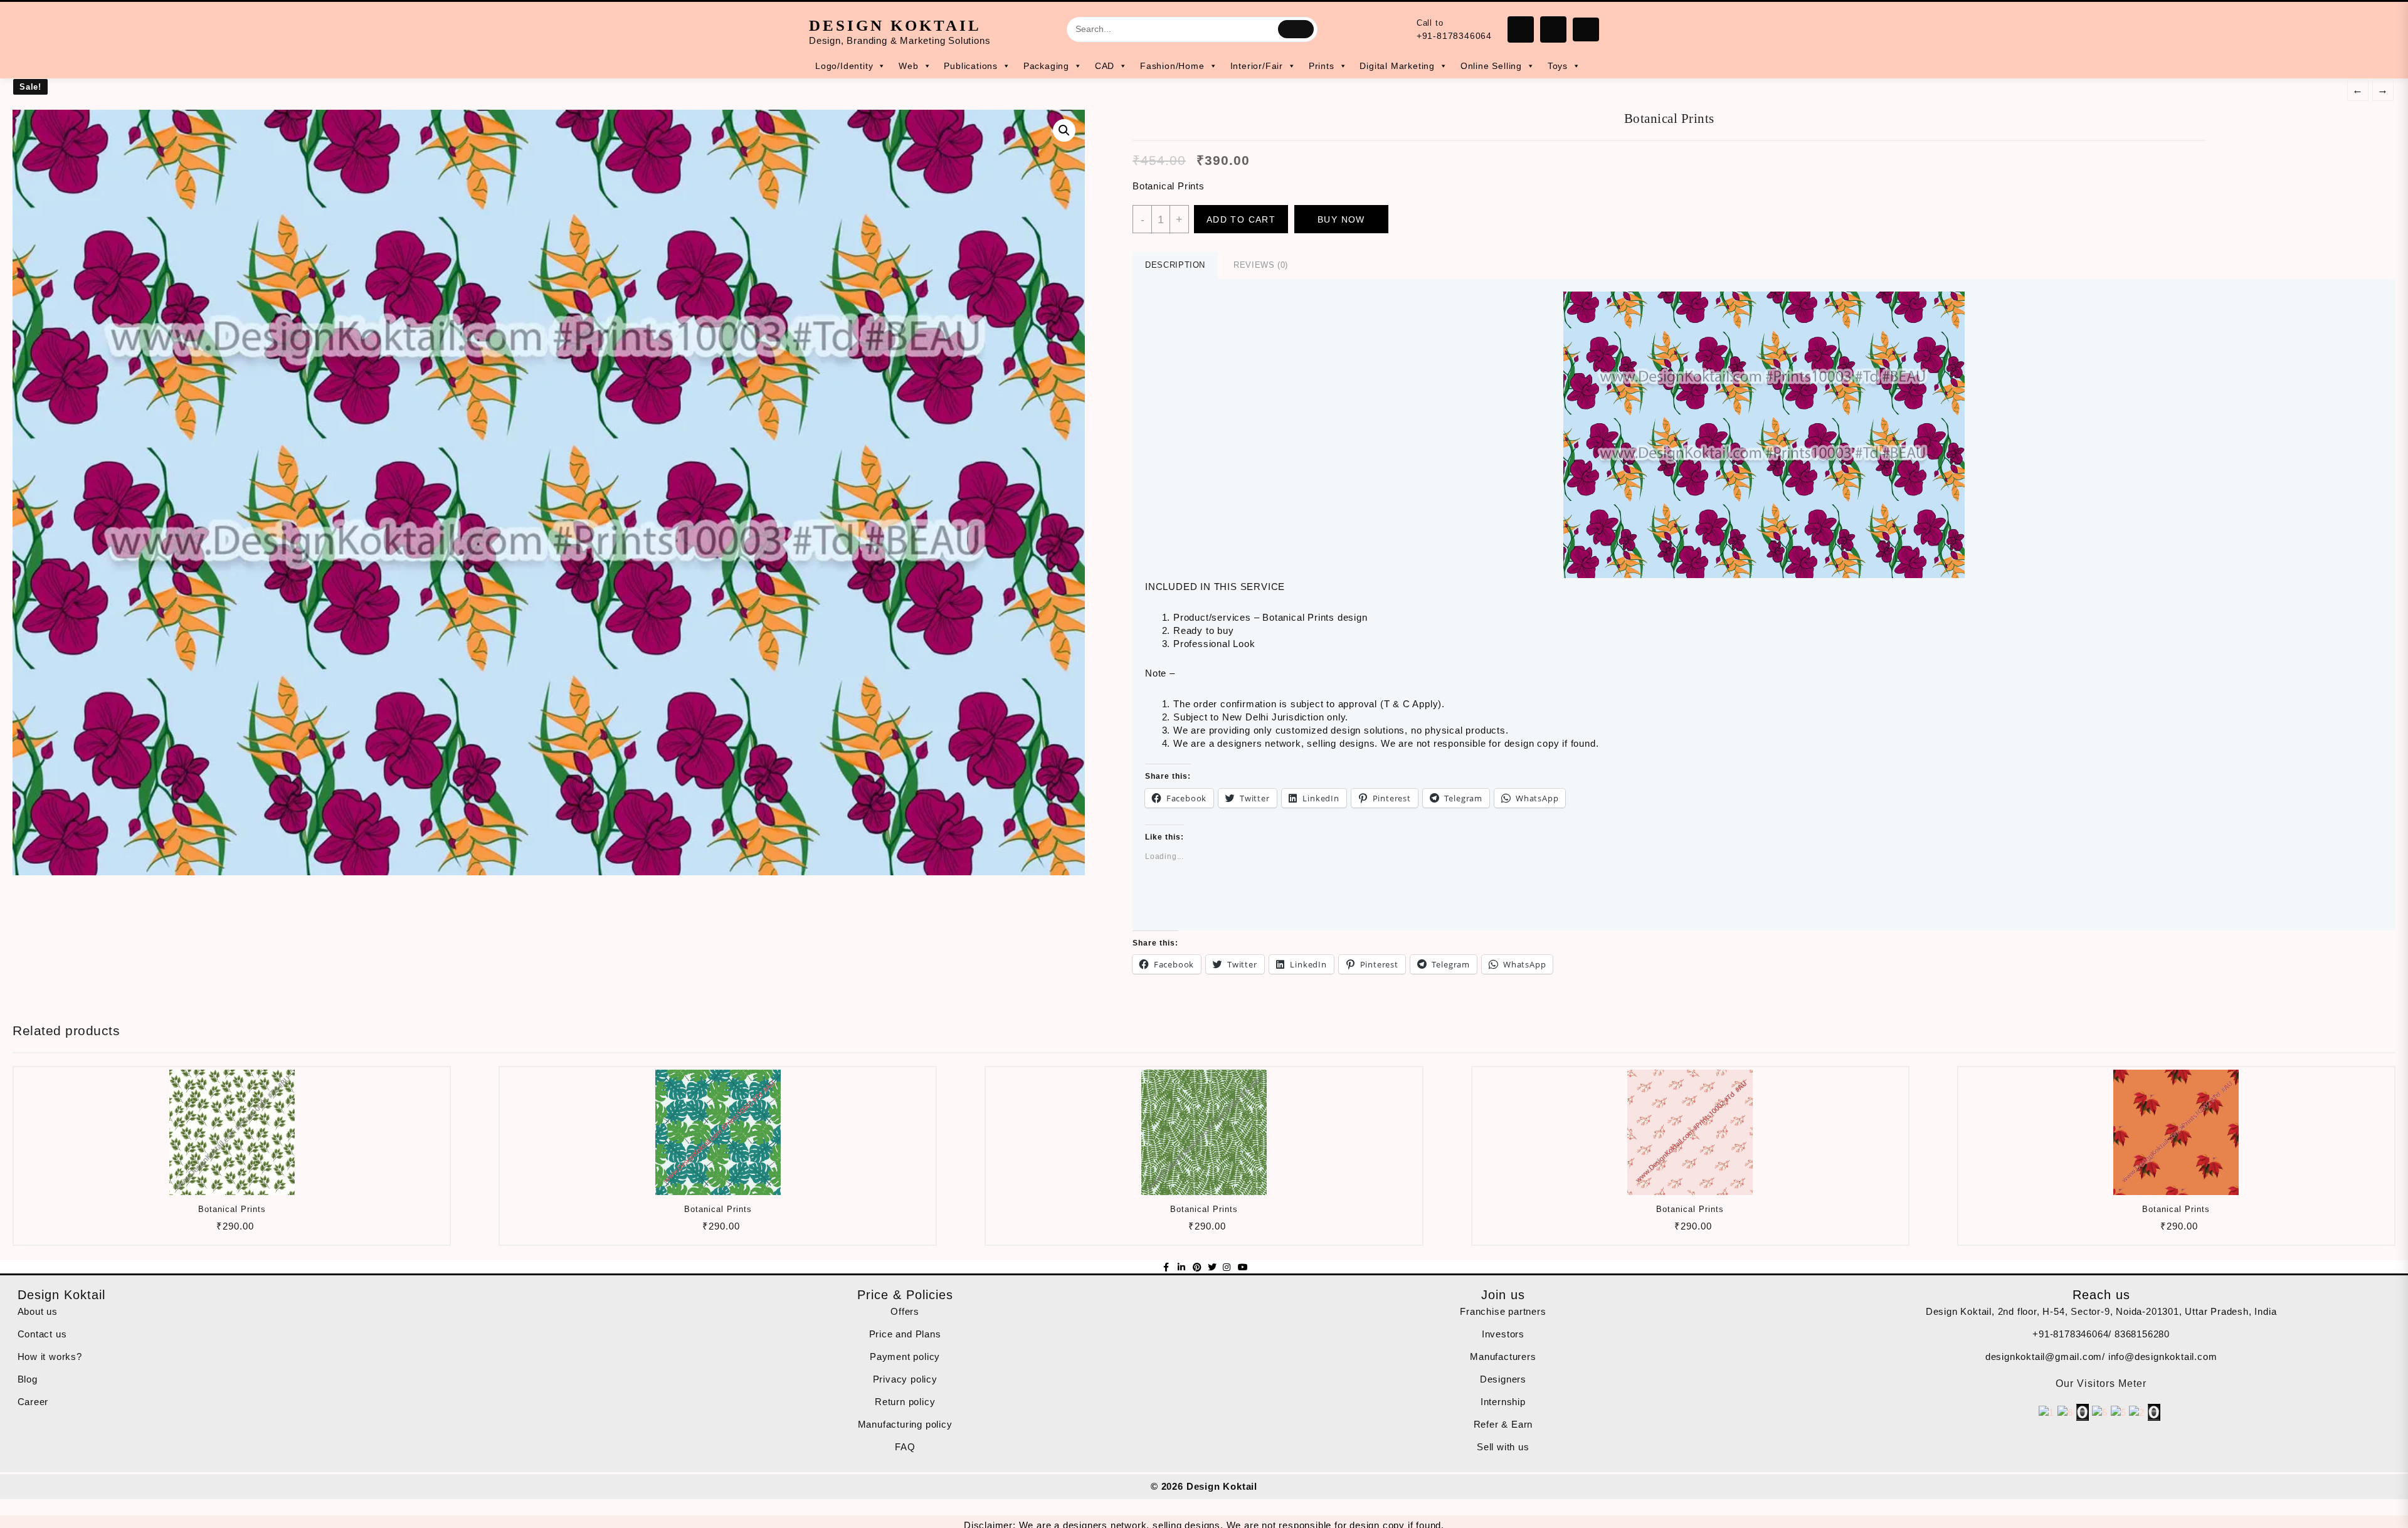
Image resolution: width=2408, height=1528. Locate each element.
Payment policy (905, 1357)
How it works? (50, 1357)
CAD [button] (1105, 66)
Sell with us (1503, 1447)
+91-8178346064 (1454, 36)
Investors (1503, 1334)
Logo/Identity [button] (844, 66)
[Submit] (1296, 29)
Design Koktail (895, 25)
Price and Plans (905, 1334)
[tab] (1175, 266)
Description (1175, 265)
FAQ (905, 1447)
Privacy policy (905, 1379)
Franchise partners (1503, 1311)
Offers (905, 1311)
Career (33, 1402)
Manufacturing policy (905, 1424)
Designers (1503, 1379)
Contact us (42, 1334)
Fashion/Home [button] (1172, 66)
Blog (28, 1379)
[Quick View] (230, 1230)
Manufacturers (1503, 1357)
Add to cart (1241, 219)
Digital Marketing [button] (1397, 66)
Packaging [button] (1046, 66)
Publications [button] (971, 66)
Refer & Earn (1503, 1424)
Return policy (905, 1402)
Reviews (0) (1261, 265)
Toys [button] (1558, 66)
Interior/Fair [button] (1257, 66)
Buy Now (1341, 219)
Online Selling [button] (1491, 66)
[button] (549, 493)
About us (38, 1311)
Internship (1503, 1402)
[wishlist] (255, 1230)
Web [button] (908, 66)
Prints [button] (1322, 66)
